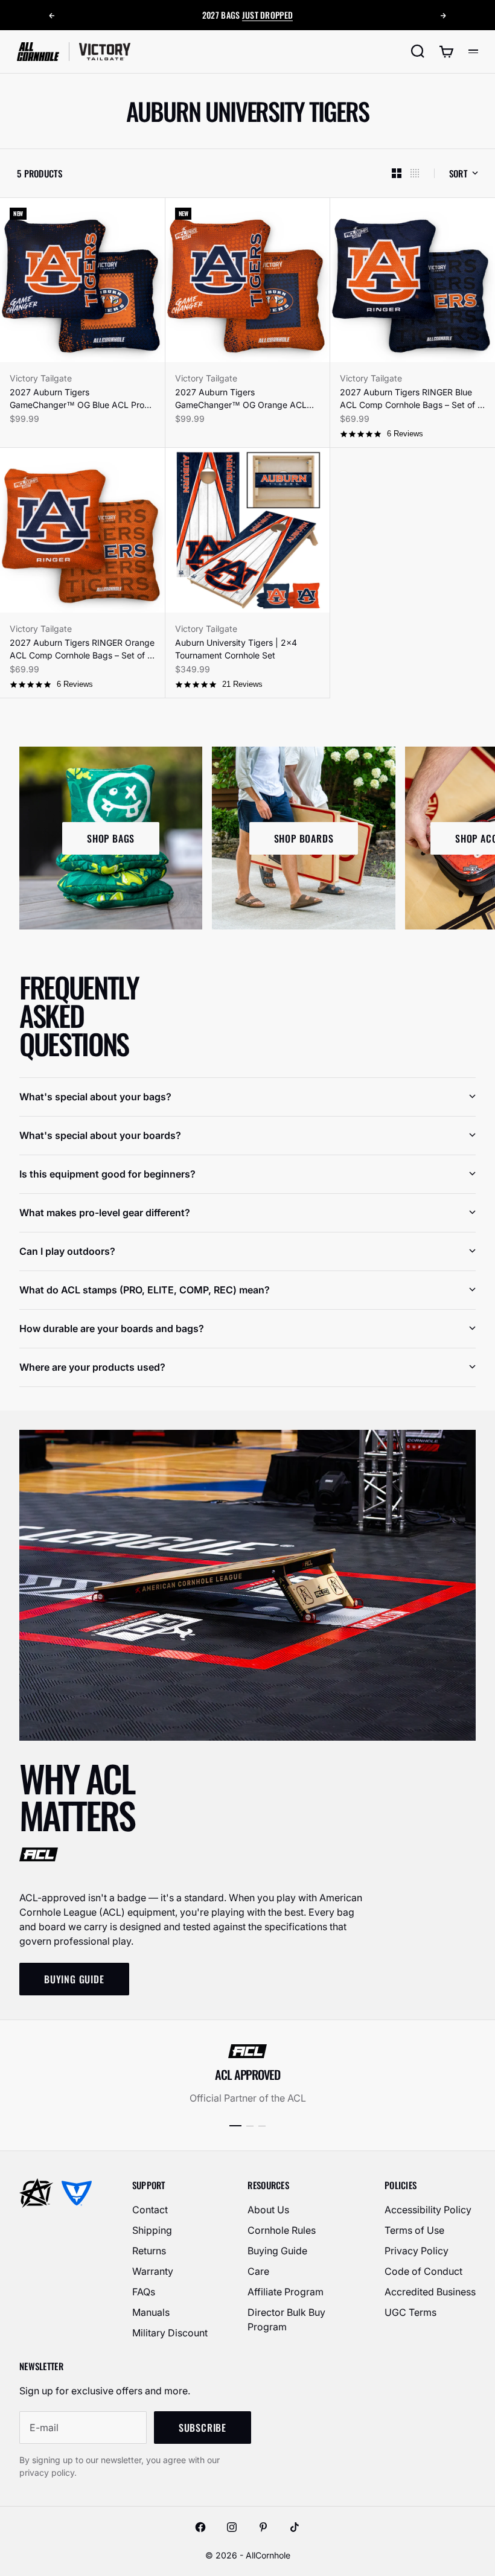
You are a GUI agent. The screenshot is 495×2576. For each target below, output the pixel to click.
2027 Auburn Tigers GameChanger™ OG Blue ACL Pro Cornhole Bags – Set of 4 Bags (77, 399)
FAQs (144, 2292)
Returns (149, 2251)
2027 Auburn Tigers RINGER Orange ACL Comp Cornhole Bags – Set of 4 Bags (82, 649)
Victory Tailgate (41, 378)
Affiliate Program (286, 2292)
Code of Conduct (423, 2271)
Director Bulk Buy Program (286, 2319)
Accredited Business (430, 2292)
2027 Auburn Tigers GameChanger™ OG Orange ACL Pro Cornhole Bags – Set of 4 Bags (243, 399)
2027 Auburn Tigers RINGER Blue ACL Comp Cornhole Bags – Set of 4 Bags (411, 399)
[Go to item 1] (235, 2126)
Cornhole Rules (282, 2230)
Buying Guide (277, 2251)
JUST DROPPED (267, 15)
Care (258, 2271)
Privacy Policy (417, 2251)
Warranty (153, 2271)
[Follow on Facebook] (200, 2527)
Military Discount (170, 2333)
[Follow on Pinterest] (263, 2527)
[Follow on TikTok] (295, 2527)
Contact (150, 2210)
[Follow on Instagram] (232, 2527)
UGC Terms (410, 2312)
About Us (268, 2210)
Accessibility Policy (428, 2210)
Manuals (151, 2312)
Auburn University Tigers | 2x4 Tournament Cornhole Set (236, 649)
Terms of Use (414, 2230)
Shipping (152, 2230)
